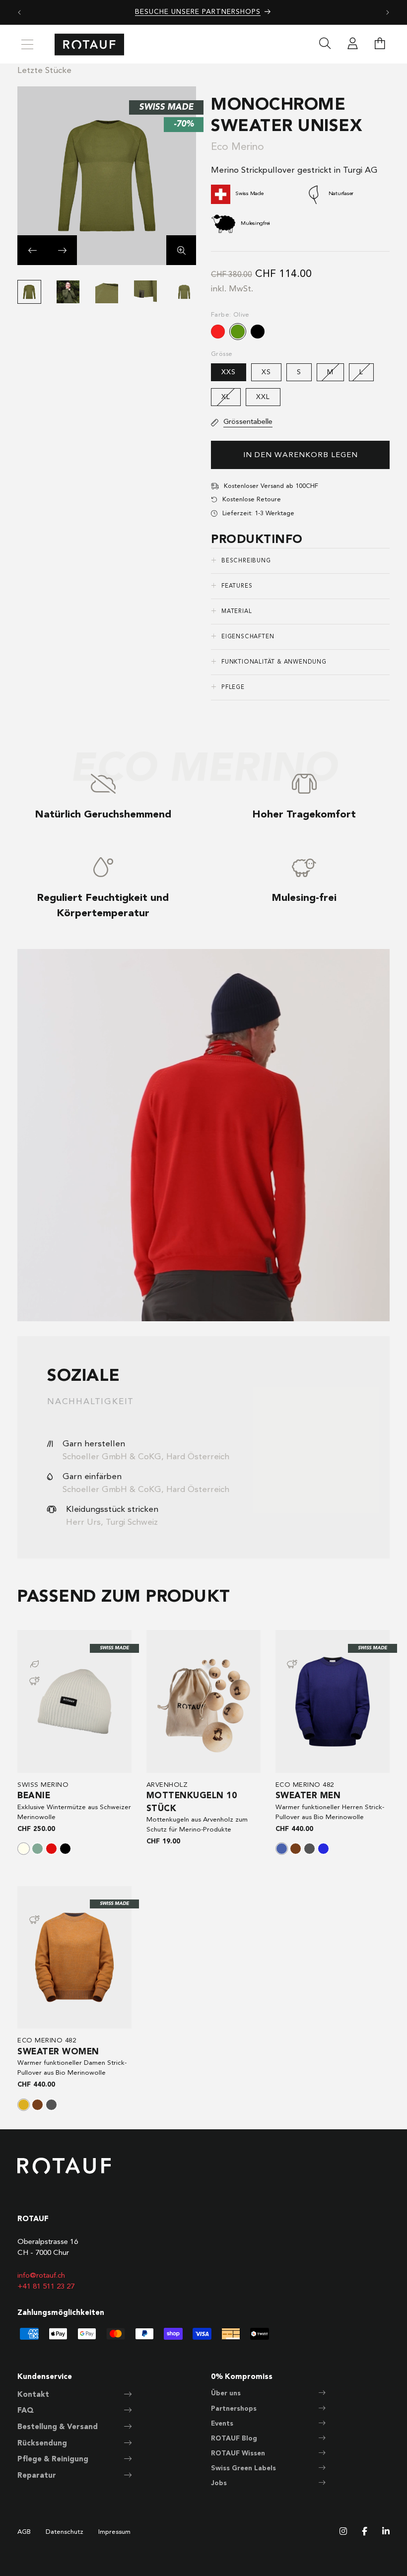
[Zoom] (181, 250)
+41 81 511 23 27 (46, 2287)
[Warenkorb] (380, 45)
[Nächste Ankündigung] (388, 12)
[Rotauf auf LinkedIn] (386, 2532)
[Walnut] (296, 1849)
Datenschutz (65, 2532)
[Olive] (238, 332)
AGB (24, 2532)
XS (266, 372)
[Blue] (323, 1849)
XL (231, 400)
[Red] (51, 1849)
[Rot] (218, 332)
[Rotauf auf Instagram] (343, 2532)
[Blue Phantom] (282, 1849)
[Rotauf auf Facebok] (365, 2532)
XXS (229, 372)
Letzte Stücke (44, 71)
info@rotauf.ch (41, 2276)
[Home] (89, 44)
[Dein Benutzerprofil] (352, 45)
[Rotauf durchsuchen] (325, 45)
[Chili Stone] (24, 2105)
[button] (32, 250)
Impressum (114, 2532)
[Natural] (24, 1849)
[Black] (65, 1849)
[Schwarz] (258, 332)
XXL (263, 397)
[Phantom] (309, 1849)
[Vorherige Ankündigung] (19, 12)
